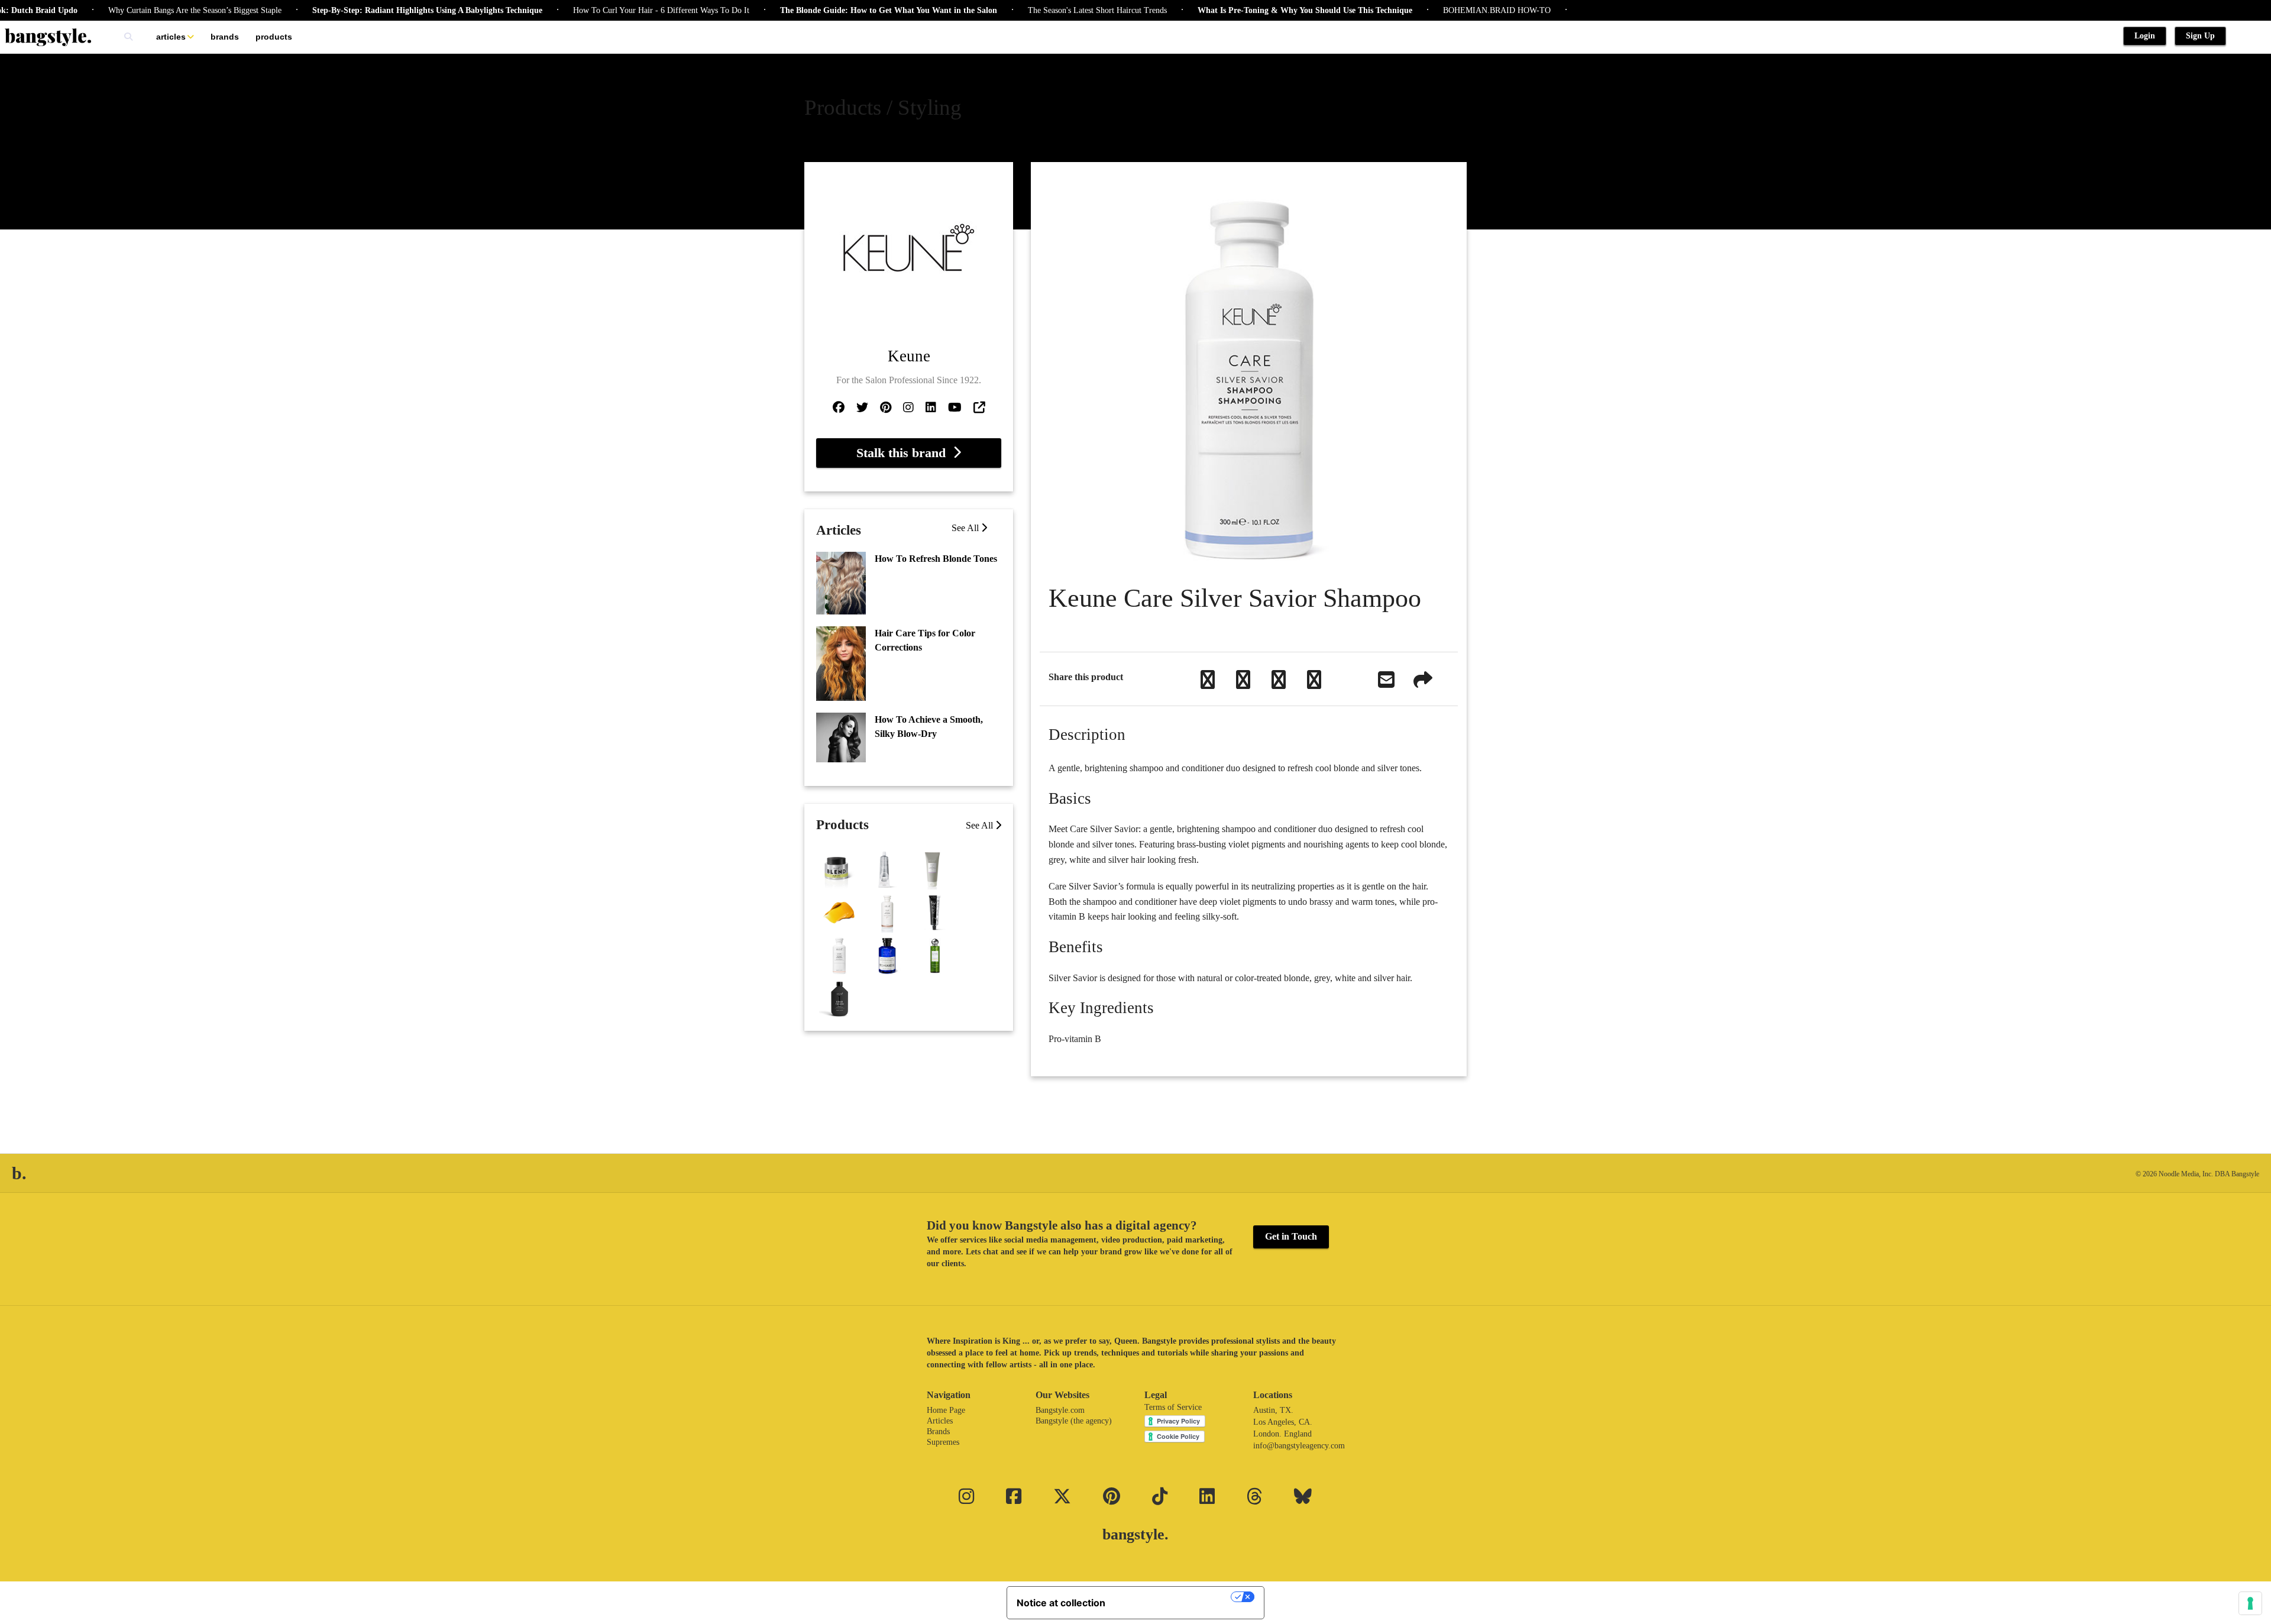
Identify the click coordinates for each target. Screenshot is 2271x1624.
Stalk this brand (905, 453)
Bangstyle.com (1060, 1410)
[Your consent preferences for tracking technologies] (2250, 1603)
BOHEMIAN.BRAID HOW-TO (1440, 10)
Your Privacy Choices (1174, 1597)
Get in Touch (1291, 1236)
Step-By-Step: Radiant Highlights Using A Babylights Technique (371, 10)
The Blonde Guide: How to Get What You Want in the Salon (832, 10)
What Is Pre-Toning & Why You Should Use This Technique (1248, 10)
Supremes (943, 1442)
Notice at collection (1061, 1603)
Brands (225, 37)
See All (966, 528)
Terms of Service (1173, 1407)
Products (274, 37)
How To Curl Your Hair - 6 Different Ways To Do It (604, 10)
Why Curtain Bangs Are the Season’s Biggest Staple (138, 10)
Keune (909, 356)
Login (2145, 36)
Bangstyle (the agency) (1074, 1421)
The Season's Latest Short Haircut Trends (1041, 10)
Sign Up (2200, 36)
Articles (171, 37)
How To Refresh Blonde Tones (936, 559)
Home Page (946, 1410)
